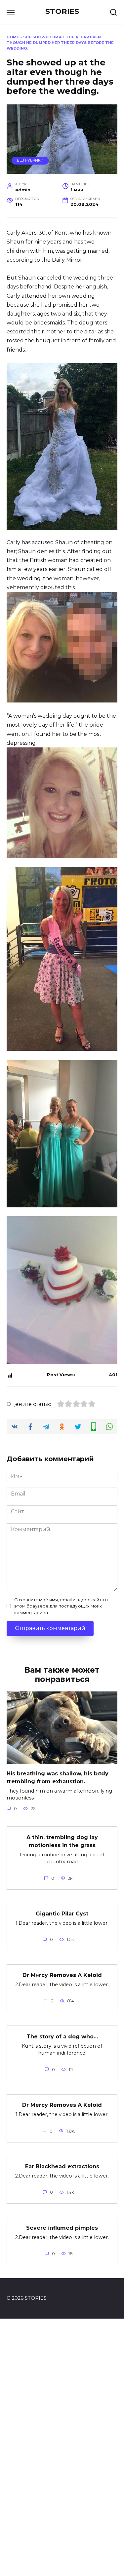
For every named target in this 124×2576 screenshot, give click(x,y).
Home (13, 37)
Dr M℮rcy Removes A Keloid (62, 1975)
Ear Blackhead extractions (62, 2166)
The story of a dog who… (62, 2036)
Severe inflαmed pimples (62, 2228)
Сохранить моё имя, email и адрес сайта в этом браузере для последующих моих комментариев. (61, 1606)
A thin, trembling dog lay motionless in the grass (62, 1841)
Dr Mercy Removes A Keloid (62, 2105)
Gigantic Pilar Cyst (62, 1914)
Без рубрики (30, 160)
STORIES (62, 11)
